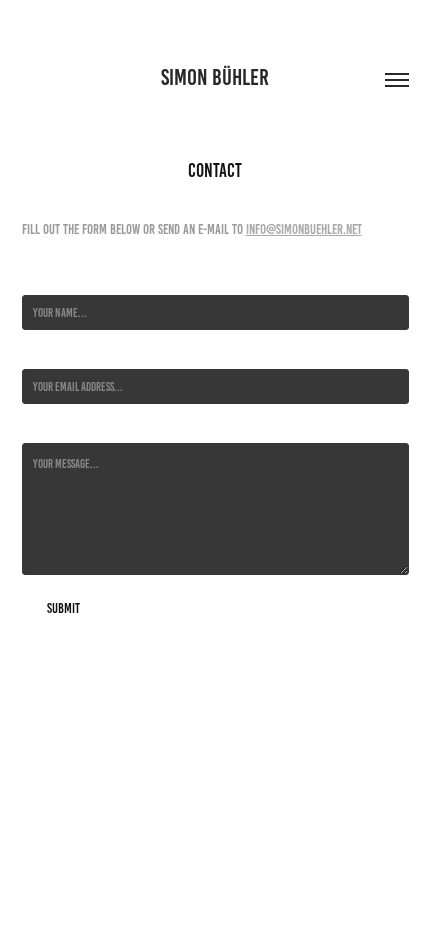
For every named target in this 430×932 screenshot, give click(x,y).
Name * (36, 279)
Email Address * (54, 353)
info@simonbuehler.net (304, 229)
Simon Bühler (215, 77)
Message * (42, 427)
